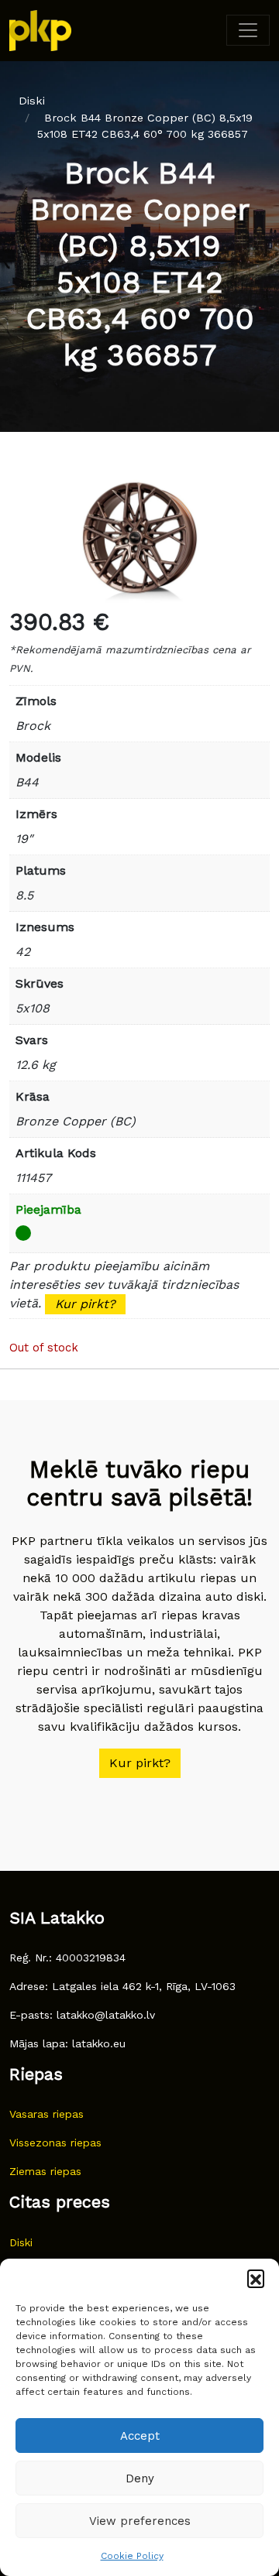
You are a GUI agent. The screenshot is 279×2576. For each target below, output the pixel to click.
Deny (140, 2478)
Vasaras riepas (46, 2114)
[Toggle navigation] (248, 30)
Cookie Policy (132, 2556)
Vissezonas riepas (55, 2143)
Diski (32, 101)
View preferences (140, 2521)
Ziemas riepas (45, 2171)
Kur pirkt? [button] (140, 1763)
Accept (140, 2436)
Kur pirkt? (85, 1304)
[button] (256, 2278)
